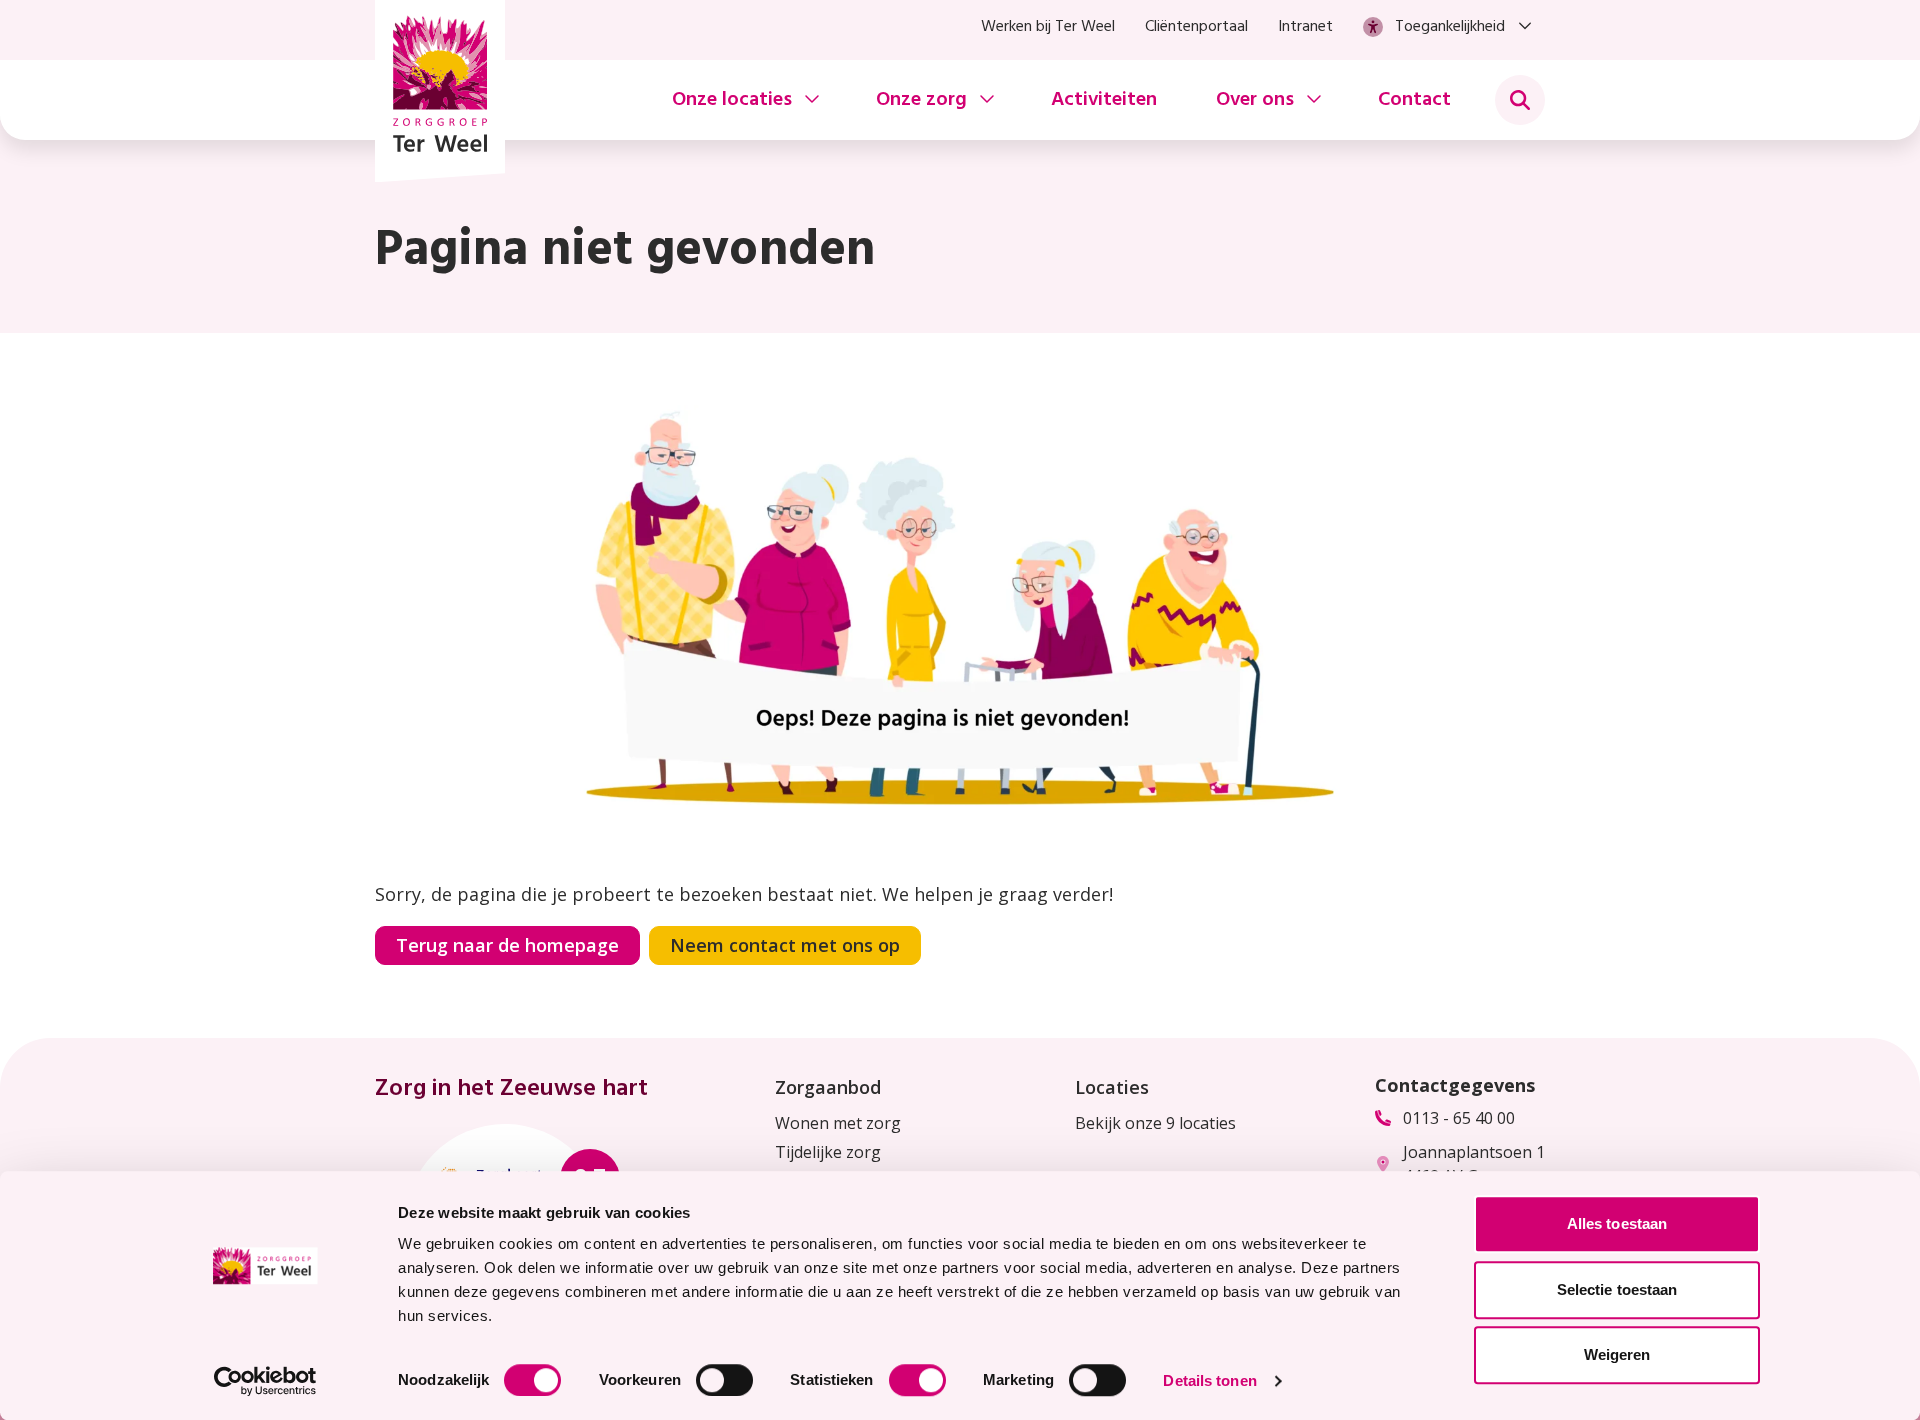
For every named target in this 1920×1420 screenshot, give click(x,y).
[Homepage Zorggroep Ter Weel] (440, 91)
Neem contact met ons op (785, 945)
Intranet (1305, 27)
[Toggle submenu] (1520, 100)
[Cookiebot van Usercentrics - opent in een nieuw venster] (265, 1381)
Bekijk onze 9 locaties (1155, 1123)
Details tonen (1209, 1380)
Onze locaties (732, 100)
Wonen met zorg (838, 1123)
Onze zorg (921, 100)
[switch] (724, 1380)
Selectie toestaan (1617, 1289)
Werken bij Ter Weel (1048, 27)
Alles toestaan (1617, 1223)
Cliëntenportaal (1196, 27)
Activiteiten (1104, 100)
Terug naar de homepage (507, 945)
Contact (1414, 100)
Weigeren (1617, 1354)
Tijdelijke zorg (828, 1152)
